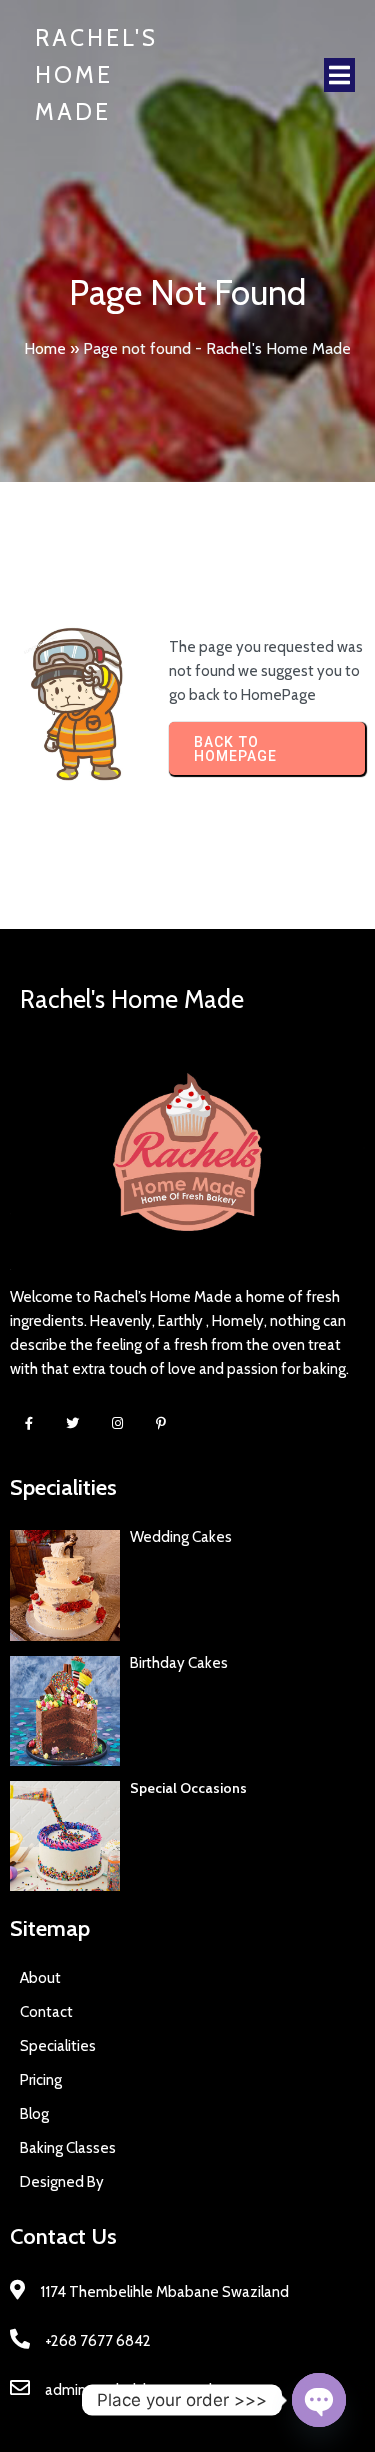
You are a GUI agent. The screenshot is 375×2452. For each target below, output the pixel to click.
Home (45, 348)
